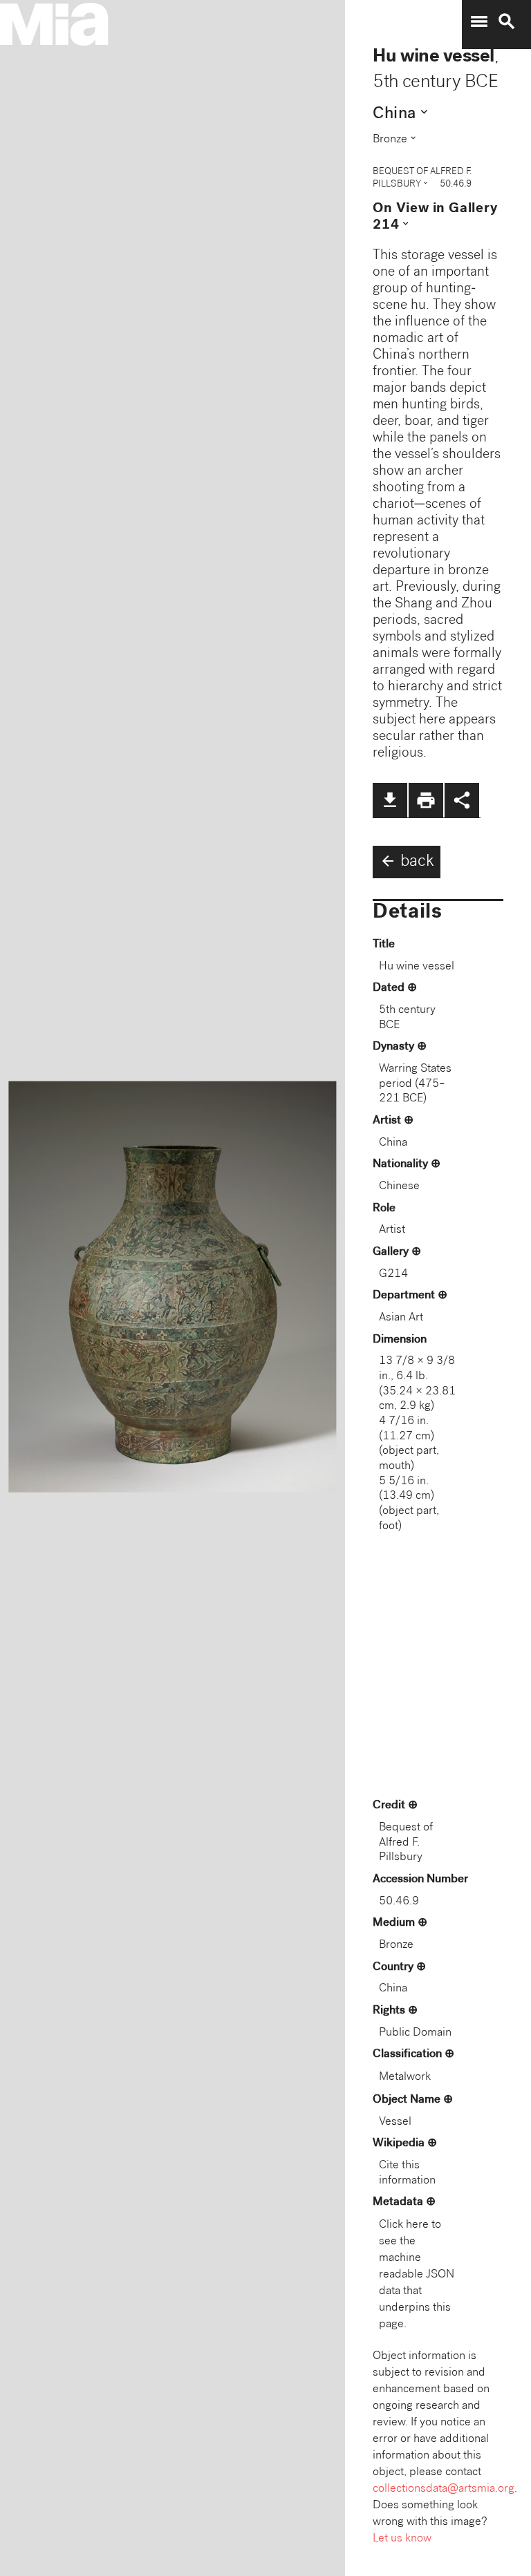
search (507, 21)
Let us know (402, 2539)
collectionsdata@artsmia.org (444, 2489)
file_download (390, 800)
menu (479, 21)
